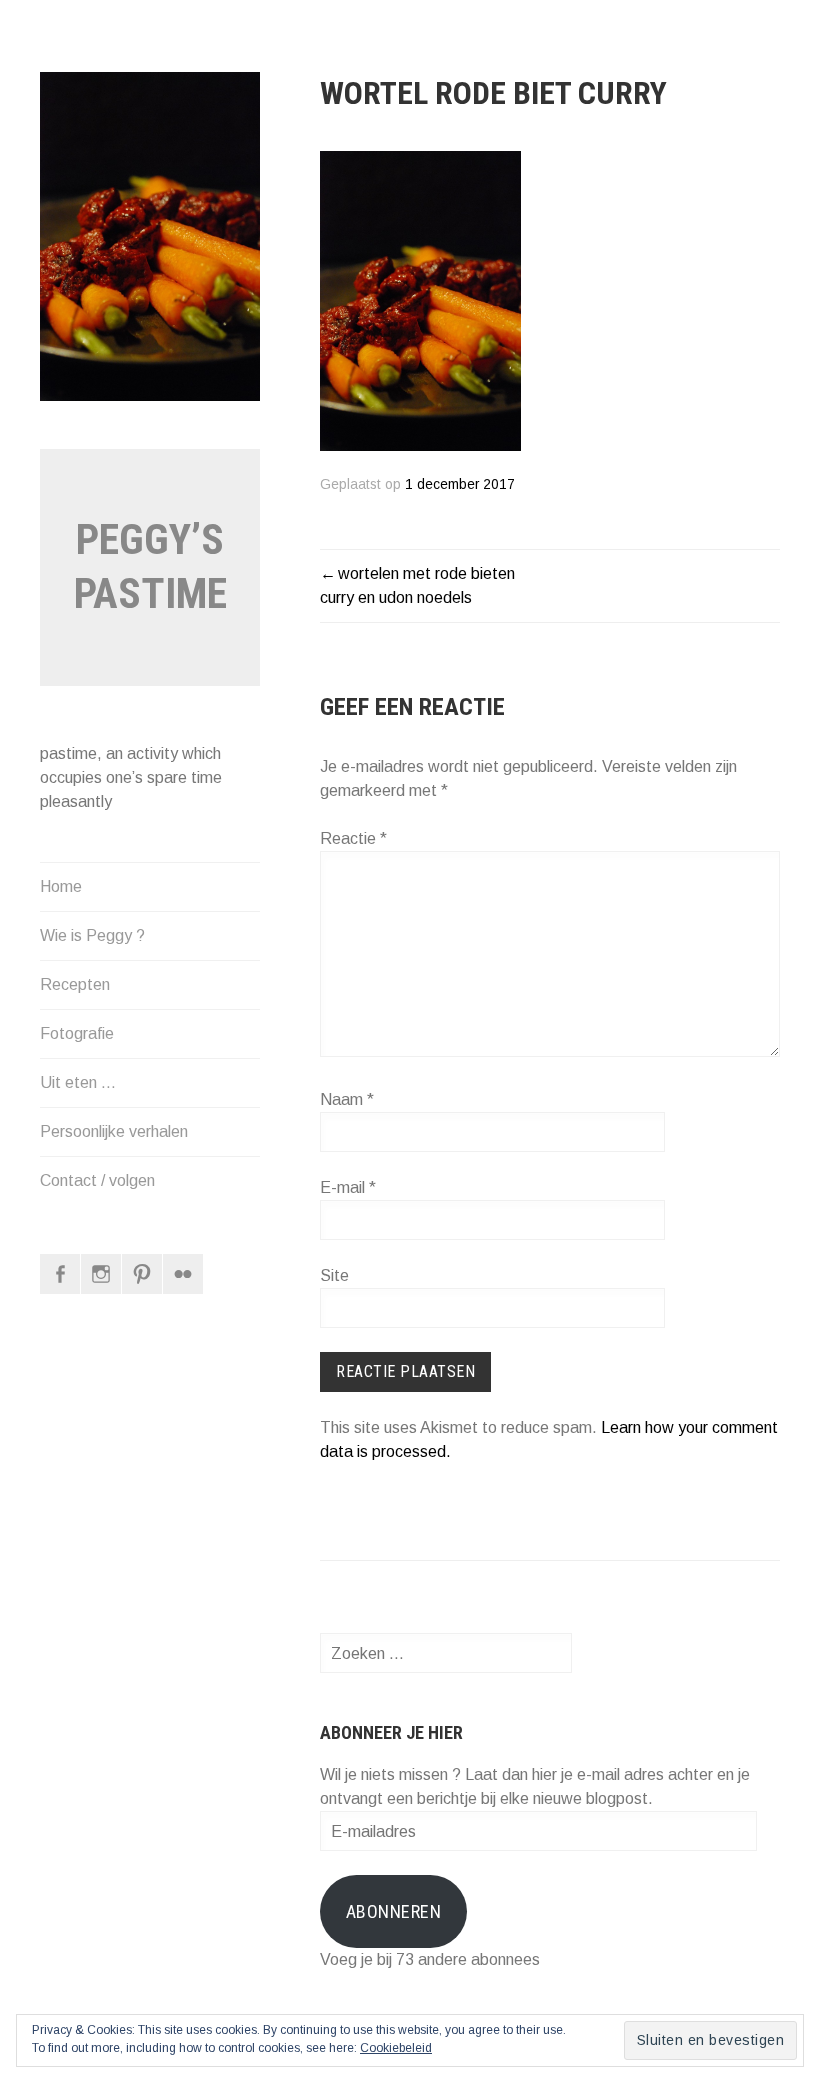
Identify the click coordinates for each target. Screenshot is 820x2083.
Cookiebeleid (396, 2048)
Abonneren (394, 1911)
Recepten (75, 984)
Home (61, 886)
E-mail (348, 1187)
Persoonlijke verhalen (114, 1131)
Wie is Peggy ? (92, 935)
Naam (347, 1099)
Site (334, 1275)
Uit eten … (78, 1082)
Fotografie (77, 1033)
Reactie (353, 838)
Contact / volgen (97, 1180)
